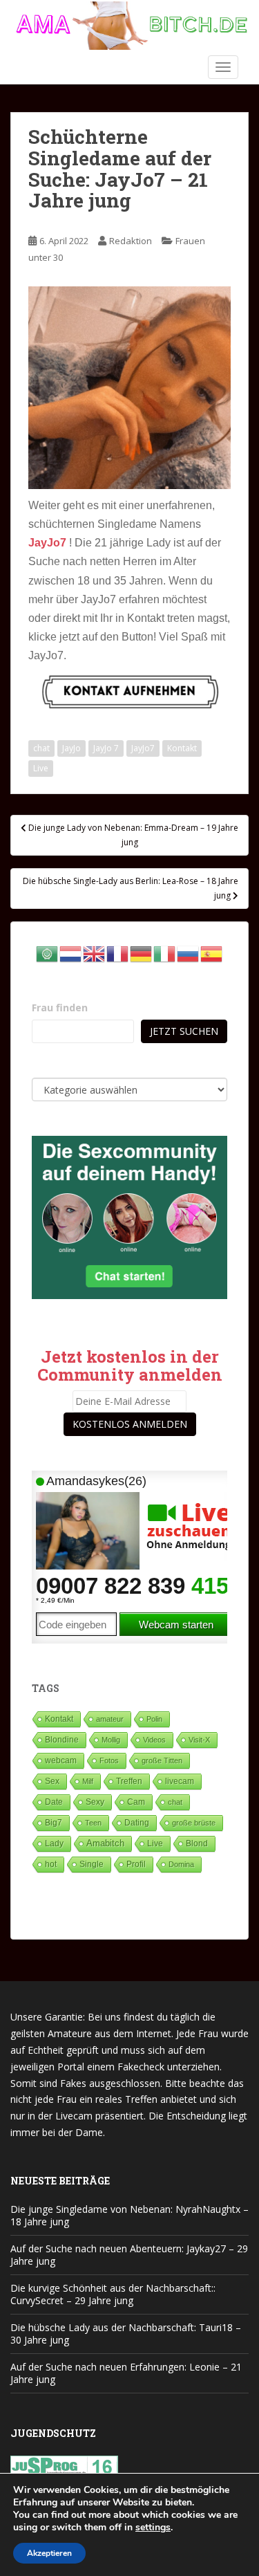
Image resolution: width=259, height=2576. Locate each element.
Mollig (111, 1740)
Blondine (62, 1739)
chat (41, 748)
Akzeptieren (49, 2553)
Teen (93, 1823)
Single (92, 1864)
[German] (142, 953)
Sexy (95, 1802)
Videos (154, 1740)
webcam (61, 1760)
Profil (136, 1864)
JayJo (71, 748)
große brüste (194, 1823)
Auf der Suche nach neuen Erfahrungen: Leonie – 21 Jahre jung (126, 2373)
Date (54, 1802)
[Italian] (165, 953)
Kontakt (182, 748)
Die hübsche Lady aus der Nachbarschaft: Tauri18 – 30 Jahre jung (126, 2334)
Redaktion (131, 241)
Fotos (109, 1760)
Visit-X (199, 1740)
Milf (88, 1781)
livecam (180, 1781)
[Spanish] (212, 953)
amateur (110, 1719)
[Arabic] (48, 953)
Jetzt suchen (184, 1031)
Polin (154, 1719)
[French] (118, 953)
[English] (95, 953)
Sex (52, 1781)
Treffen (129, 1781)
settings (153, 2528)
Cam (136, 1802)
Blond (197, 1843)
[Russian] (189, 953)
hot (51, 1864)
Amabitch (105, 1843)
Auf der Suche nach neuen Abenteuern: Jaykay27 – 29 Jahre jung (129, 2255)
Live (41, 768)
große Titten (162, 1760)
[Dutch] (71, 953)
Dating (137, 1823)
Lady (54, 1843)
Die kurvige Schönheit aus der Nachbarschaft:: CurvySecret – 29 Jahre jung (113, 2294)
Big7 (54, 1823)
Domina (181, 1864)
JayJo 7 (106, 748)
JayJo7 (143, 748)
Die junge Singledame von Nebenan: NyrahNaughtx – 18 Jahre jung (129, 2215)
